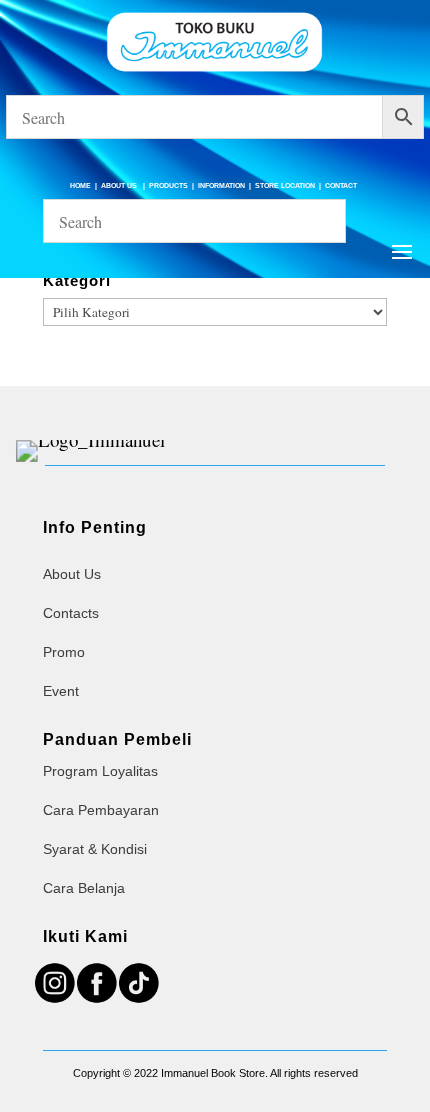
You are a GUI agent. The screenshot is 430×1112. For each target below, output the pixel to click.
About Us (120, 185)
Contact (341, 185)
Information (221, 185)
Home (80, 185)
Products (168, 185)
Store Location (285, 185)
